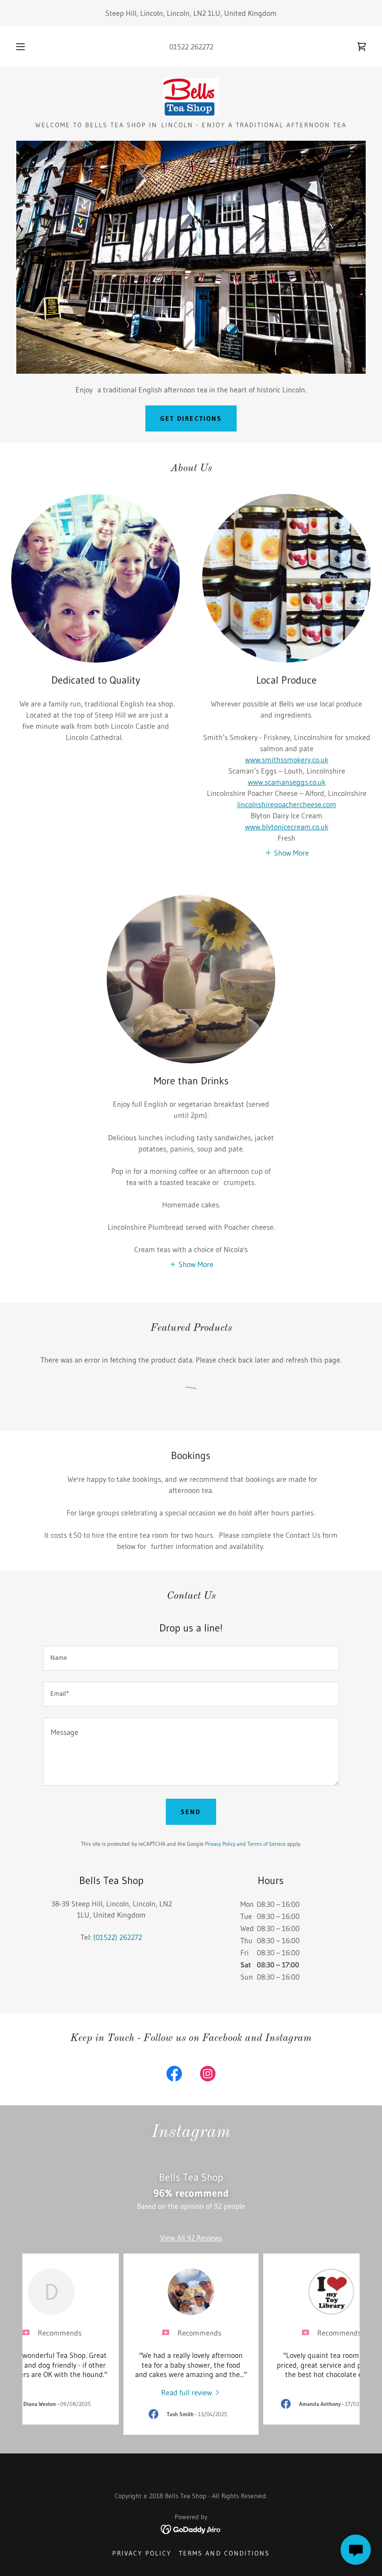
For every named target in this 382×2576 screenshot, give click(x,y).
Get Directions (191, 418)
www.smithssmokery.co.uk (287, 760)
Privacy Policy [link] (220, 1844)
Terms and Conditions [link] (224, 2553)
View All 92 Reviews (191, 2238)
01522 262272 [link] (191, 47)
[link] (362, 47)
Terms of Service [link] (266, 1844)
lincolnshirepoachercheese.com (287, 804)
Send (191, 1812)
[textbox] (191, 1658)
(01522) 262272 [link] (118, 1937)
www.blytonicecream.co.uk (287, 827)
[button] (27, 47)
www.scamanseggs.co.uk (287, 782)
